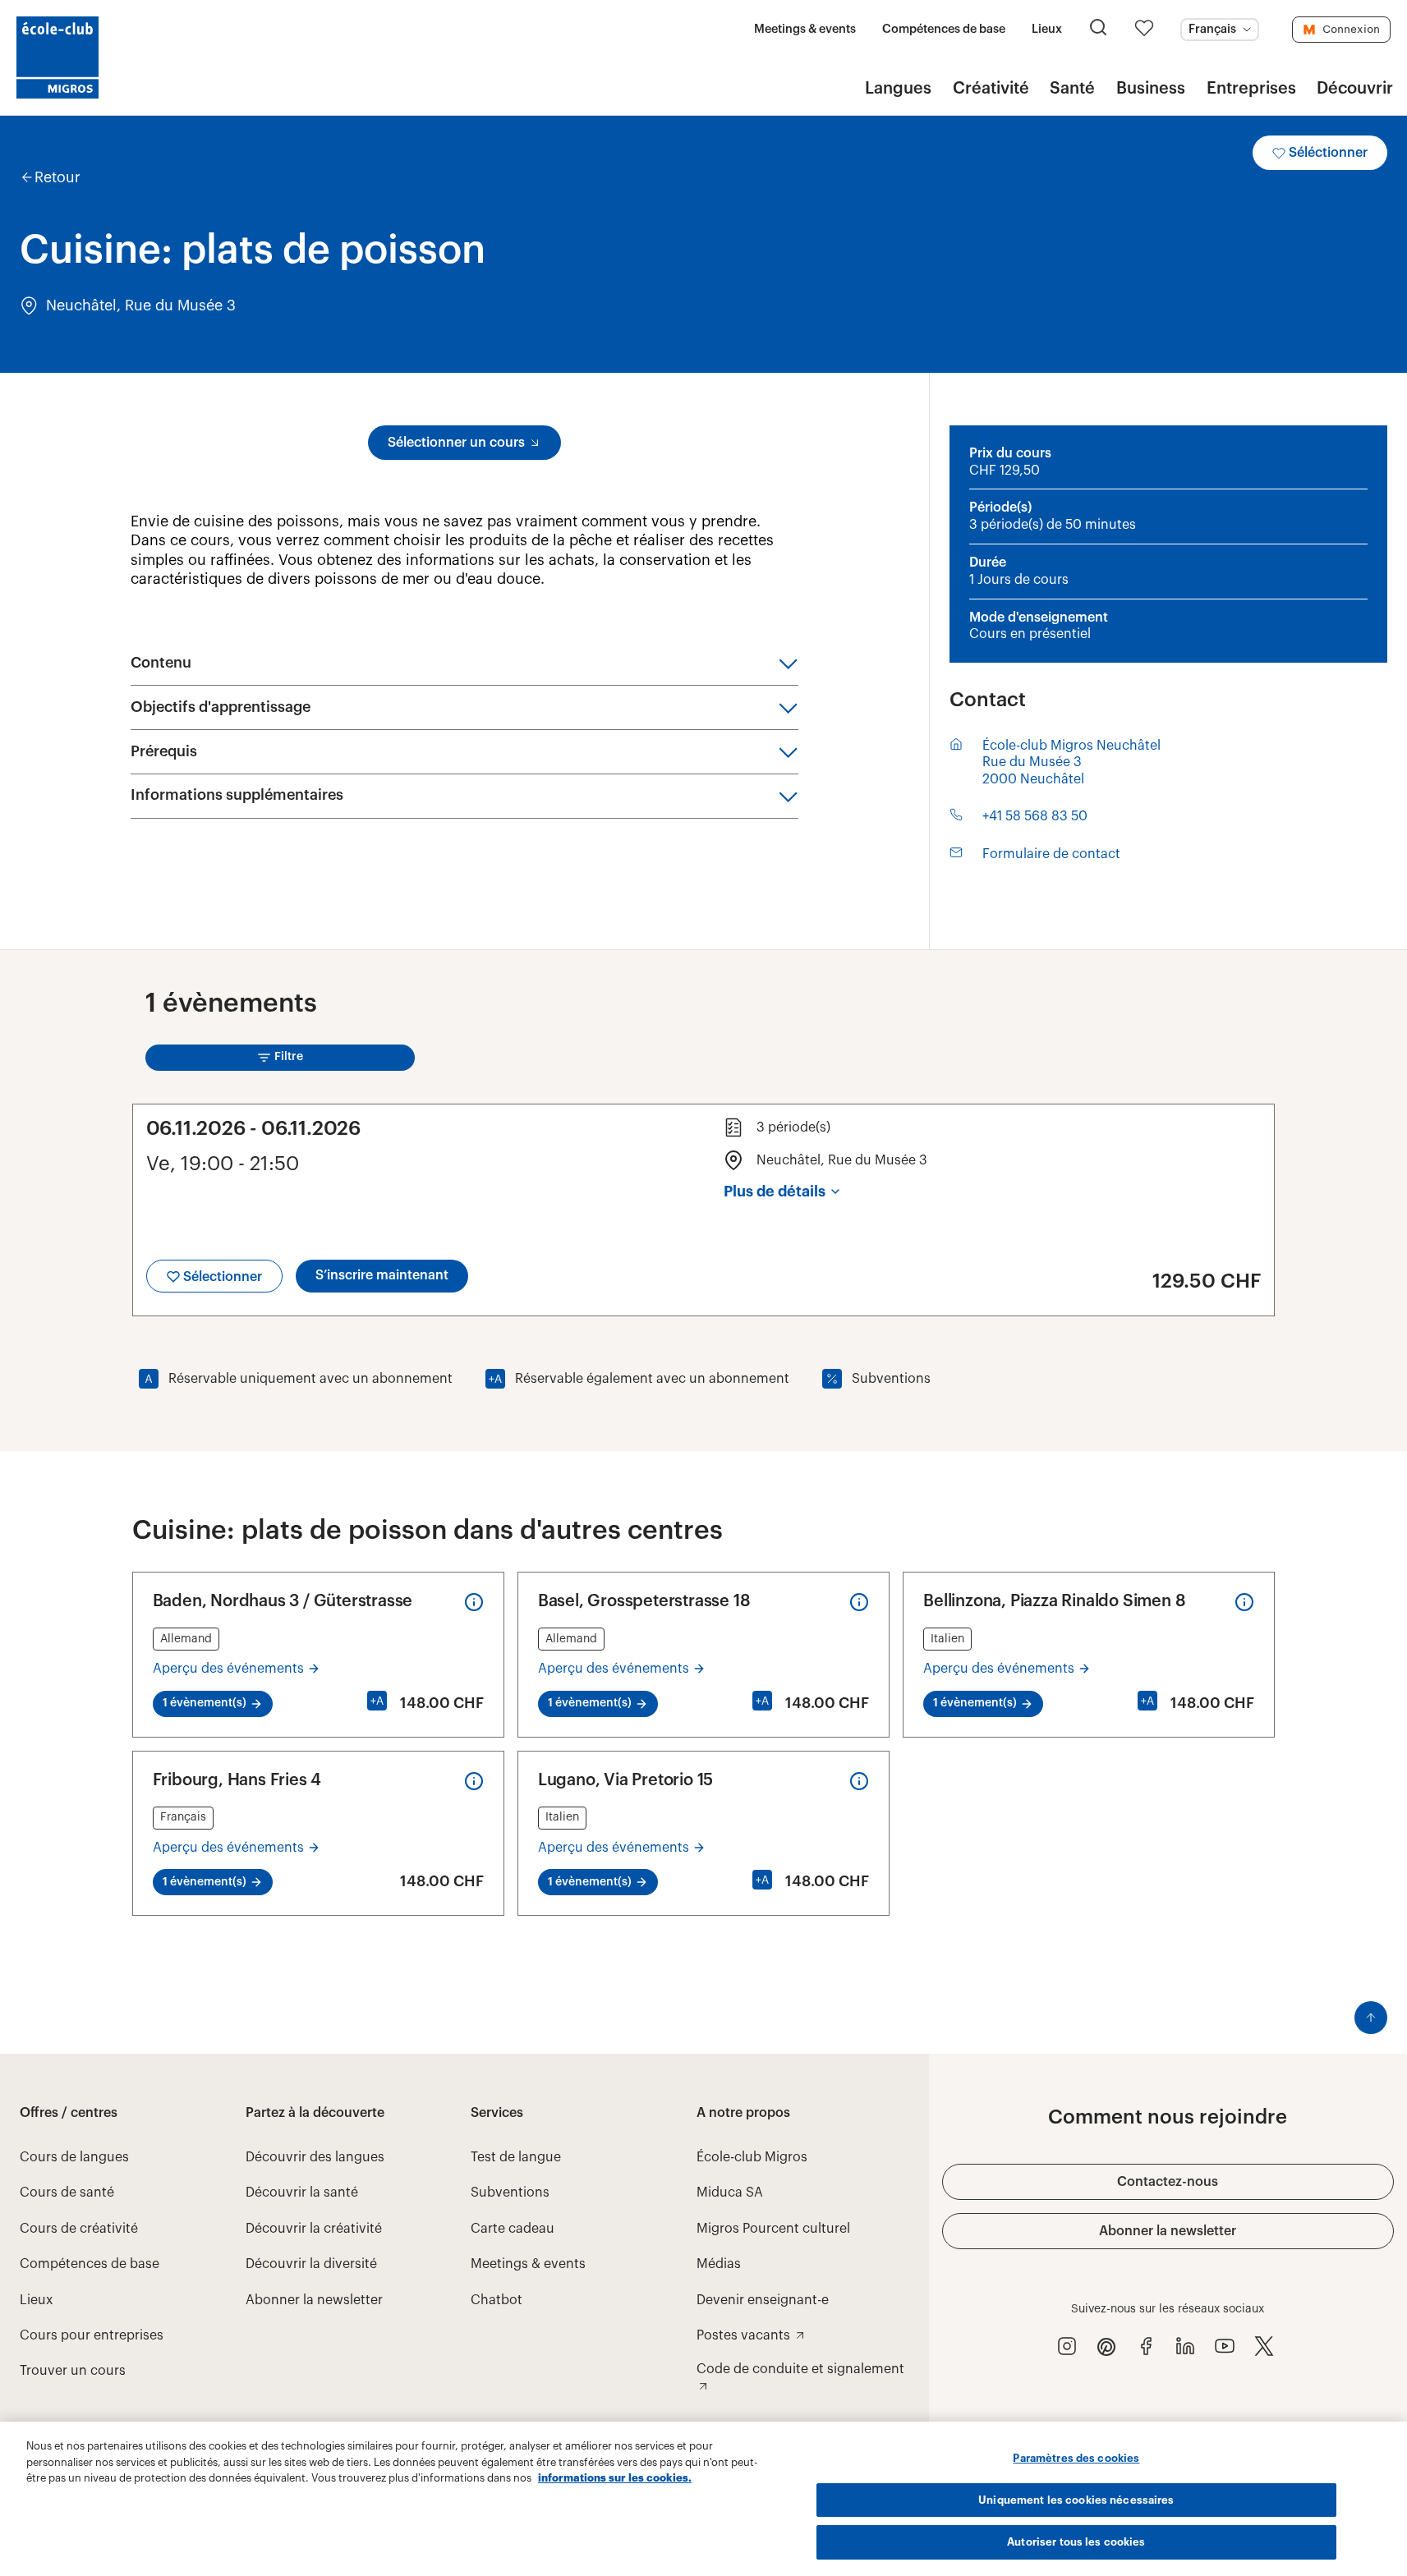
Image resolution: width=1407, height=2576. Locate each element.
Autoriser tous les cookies (1076, 2542)
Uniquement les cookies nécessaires (1076, 2500)
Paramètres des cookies (1076, 2458)
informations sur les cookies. (615, 2478)
